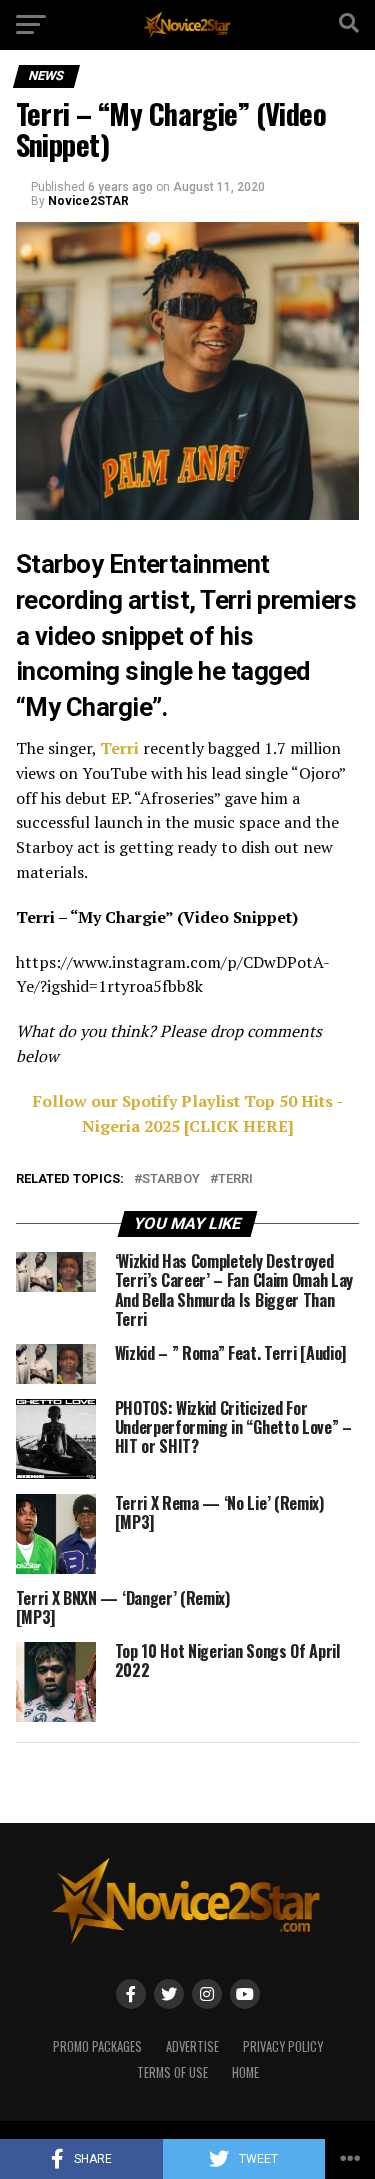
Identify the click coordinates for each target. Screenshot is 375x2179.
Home (245, 2072)
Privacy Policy (283, 2046)
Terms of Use (172, 2072)
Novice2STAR (88, 201)
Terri (119, 748)
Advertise (192, 2046)
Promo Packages (97, 2046)
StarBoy (171, 1179)
